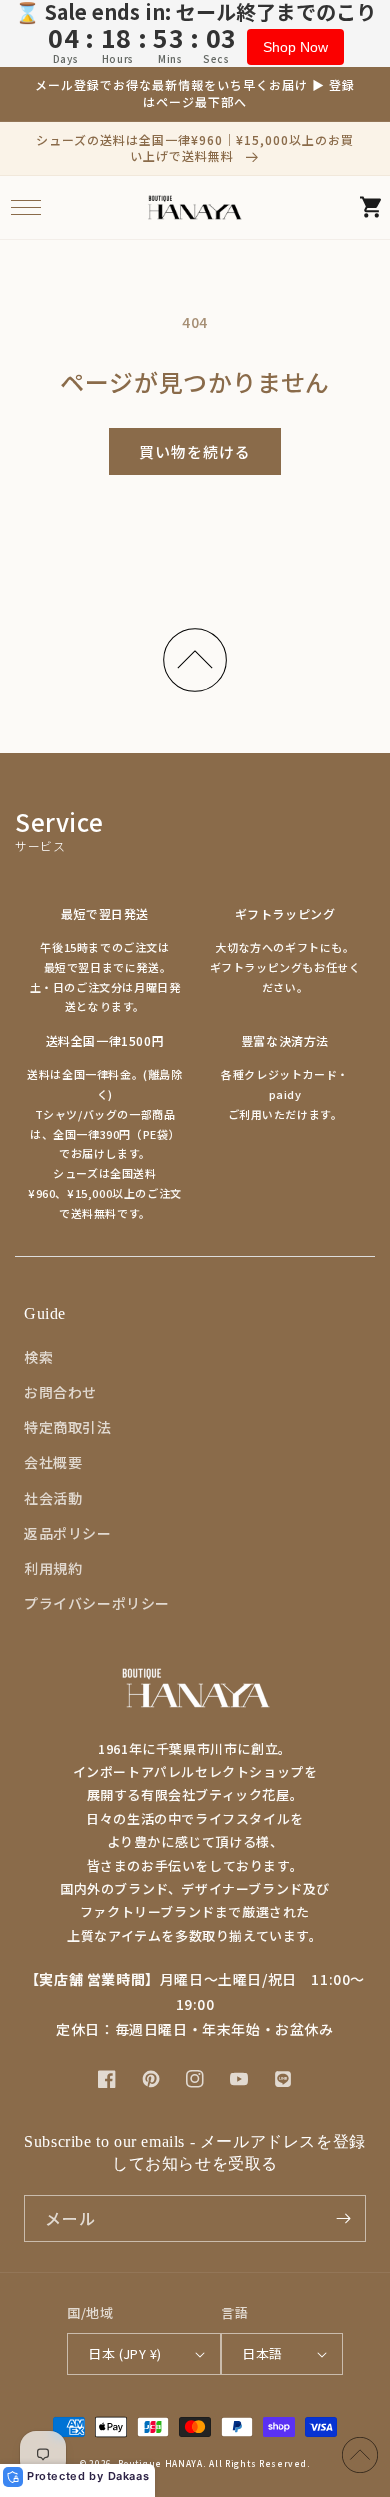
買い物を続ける (195, 451)
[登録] (343, 2218)
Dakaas (129, 2476)
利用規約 (53, 1568)
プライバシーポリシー (97, 1603)
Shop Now (295, 47)
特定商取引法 (68, 1427)
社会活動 (53, 1498)
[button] (25, 207)
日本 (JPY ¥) (124, 2353)
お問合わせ (60, 1392)
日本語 (262, 2353)
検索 (38, 1357)
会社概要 (53, 1462)
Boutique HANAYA (160, 2463)
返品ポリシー (68, 1533)
